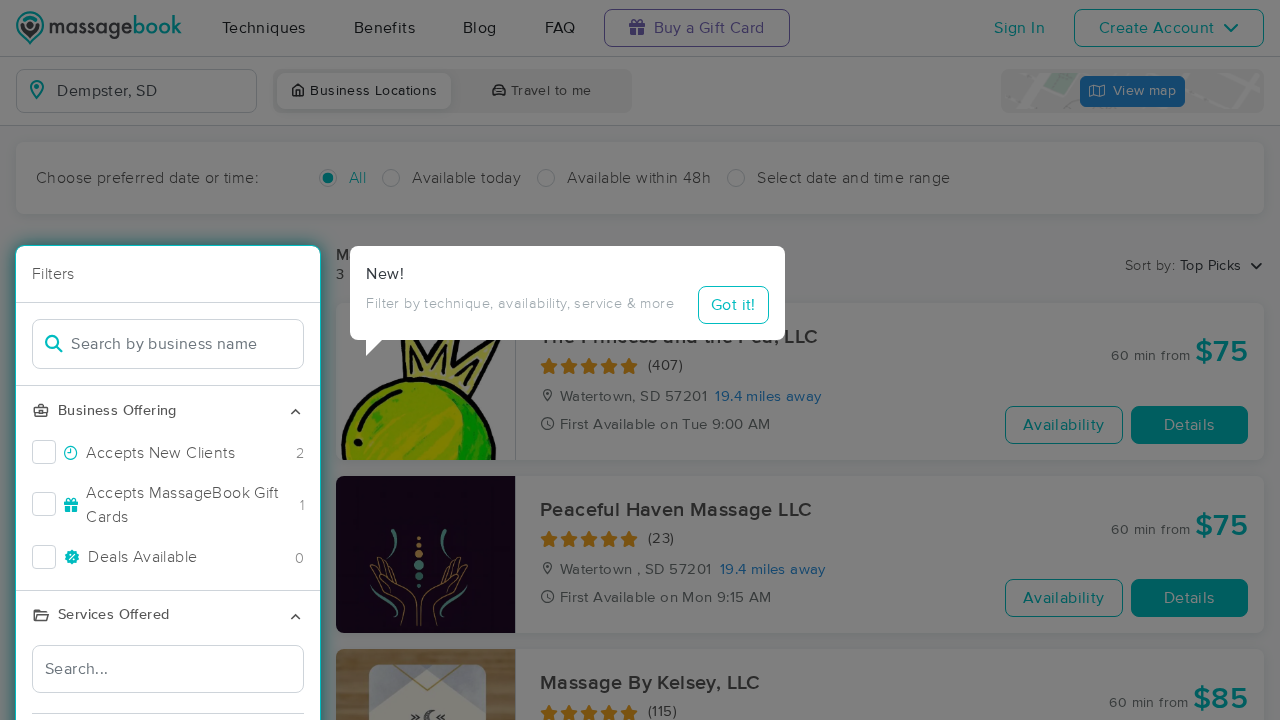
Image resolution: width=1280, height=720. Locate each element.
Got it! (733, 305)
